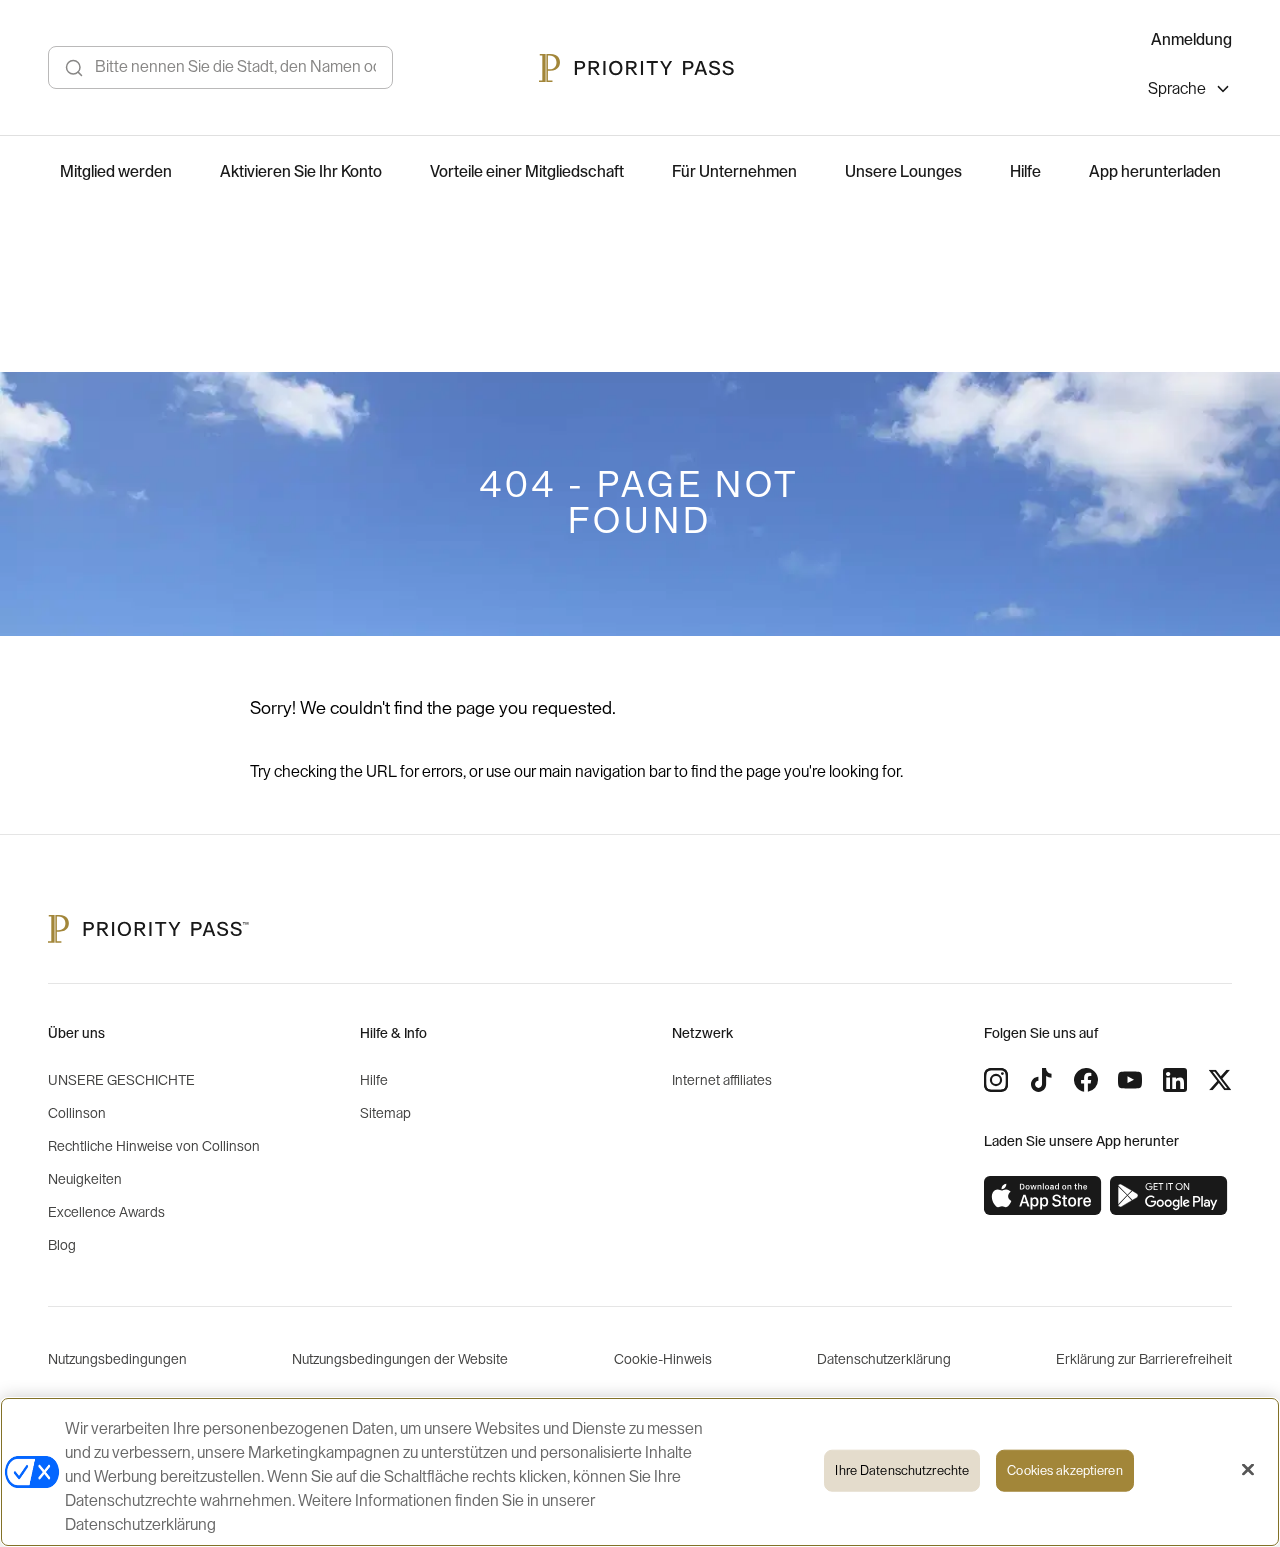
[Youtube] (1130, 1080)
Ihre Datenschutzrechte (902, 1470)
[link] (1043, 1196)
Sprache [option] (1177, 89)
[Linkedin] (1175, 1080)
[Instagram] (996, 1080)
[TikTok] (1041, 1080)
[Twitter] (1220, 1080)
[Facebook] (1086, 1080)
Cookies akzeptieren (1064, 1470)
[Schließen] (1248, 1470)
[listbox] (1190, 91)
